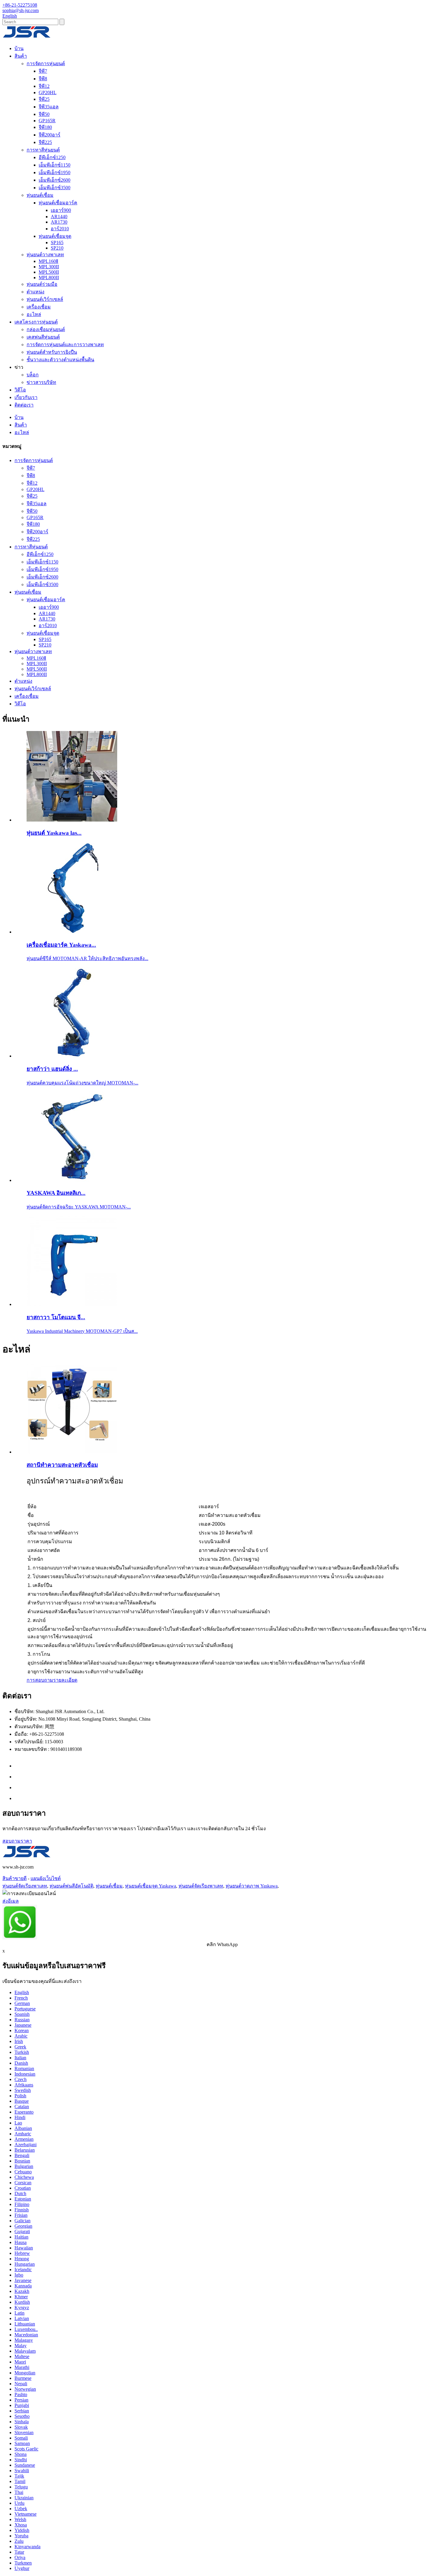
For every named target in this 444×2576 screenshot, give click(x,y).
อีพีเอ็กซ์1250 (52, 157)
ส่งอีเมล (11, 1901)
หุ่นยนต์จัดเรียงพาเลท (25, 1886)
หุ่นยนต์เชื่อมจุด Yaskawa (151, 1886)
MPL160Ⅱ (48, 261)
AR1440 (59, 217)
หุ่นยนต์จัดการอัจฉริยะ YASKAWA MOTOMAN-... (79, 1207)
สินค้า (21, 56)
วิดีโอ (20, 390)
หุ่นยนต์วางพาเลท (45, 255)
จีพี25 (44, 99)
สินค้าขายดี (14, 1878)
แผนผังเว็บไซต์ (46, 1878)
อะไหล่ (34, 314)
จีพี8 (43, 79)
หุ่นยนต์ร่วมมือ (42, 284)
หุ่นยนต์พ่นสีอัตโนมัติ (71, 1886)
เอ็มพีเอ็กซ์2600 (55, 180)
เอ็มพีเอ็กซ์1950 (55, 172)
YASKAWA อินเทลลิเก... (56, 1193)
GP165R (47, 121)
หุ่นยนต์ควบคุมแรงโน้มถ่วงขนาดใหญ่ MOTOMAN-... (82, 1083)
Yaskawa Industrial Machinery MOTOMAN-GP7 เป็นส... (82, 1331)
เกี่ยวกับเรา (26, 397)
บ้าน (19, 48)
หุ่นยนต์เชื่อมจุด (55, 236)
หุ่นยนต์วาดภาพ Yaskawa (252, 1886)
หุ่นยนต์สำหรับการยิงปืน (52, 352)
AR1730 (59, 222)
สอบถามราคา (17, 1841)
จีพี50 (44, 114)
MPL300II (49, 267)
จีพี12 (44, 86)
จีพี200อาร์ (50, 135)
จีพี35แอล (49, 107)
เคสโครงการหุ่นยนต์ (36, 322)
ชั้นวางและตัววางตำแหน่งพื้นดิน (60, 360)
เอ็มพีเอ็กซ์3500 (55, 188)
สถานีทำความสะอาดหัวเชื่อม (62, 1465)
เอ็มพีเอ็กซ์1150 (55, 165)
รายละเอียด (65, 1680)
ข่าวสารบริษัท (41, 382)
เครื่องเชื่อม (39, 307)
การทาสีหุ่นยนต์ (43, 150)
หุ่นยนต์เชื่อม (40, 195)
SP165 (57, 243)
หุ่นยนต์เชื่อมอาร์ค (58, 203)
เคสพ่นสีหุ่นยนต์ (43, 337)
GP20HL (48, 93)
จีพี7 (43, 71)
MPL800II (49, 278)
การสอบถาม (40, 1680)
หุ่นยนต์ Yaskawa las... (54, 833)
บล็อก (33, 375)
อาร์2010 (60, 229)
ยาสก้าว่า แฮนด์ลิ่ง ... (52, 1069)
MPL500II (49, 272)
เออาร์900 (61, 210)
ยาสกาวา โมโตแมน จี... (56, 1317)
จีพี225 (45, 142)
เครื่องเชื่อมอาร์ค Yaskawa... (61, 945)
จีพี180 (45, 127)
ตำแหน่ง (35, 292)
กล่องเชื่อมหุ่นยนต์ (46, 329)
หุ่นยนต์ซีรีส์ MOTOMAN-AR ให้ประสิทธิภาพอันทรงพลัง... (87, 958)
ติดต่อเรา (24, 405)
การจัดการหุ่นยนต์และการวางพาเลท (65, 345)
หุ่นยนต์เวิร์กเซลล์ (45, 299)
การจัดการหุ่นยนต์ (46, 64)
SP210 (57, 248)
